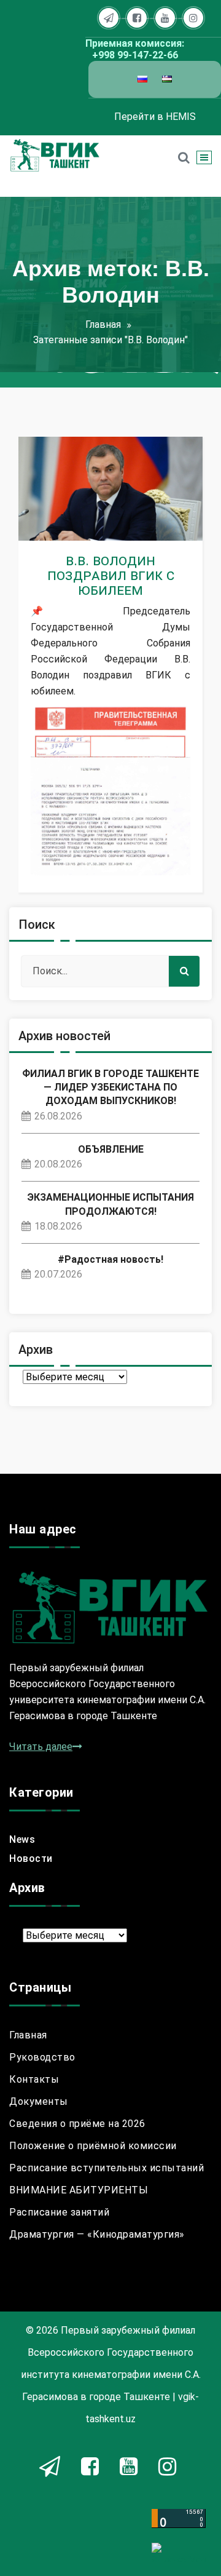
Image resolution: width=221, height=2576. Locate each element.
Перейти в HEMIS (155, 117)
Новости (64, 527)
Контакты (34, 2079)
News (22, 1839)
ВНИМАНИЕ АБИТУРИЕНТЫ (79, 2190)
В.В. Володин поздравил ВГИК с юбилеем (111, 575)
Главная (103, 324)
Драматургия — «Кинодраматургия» (97, 2234)
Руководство (42, 2057)
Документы (39, 2101)
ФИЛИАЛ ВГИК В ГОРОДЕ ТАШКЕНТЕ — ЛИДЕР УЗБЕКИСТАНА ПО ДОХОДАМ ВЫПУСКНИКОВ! (110, 1087)
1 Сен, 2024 (67, 506)
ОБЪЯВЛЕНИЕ (111, 1149)
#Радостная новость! (110, 1259)
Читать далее (41, 1747)
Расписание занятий (59, 2212)
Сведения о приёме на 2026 (77, 2124)
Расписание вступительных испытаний (107, 2168)
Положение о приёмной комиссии (93, 2146)
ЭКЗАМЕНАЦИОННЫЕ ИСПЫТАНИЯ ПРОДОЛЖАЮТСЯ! (110, 1204)
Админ (88, 485)
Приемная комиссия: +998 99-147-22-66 (135, 49)
